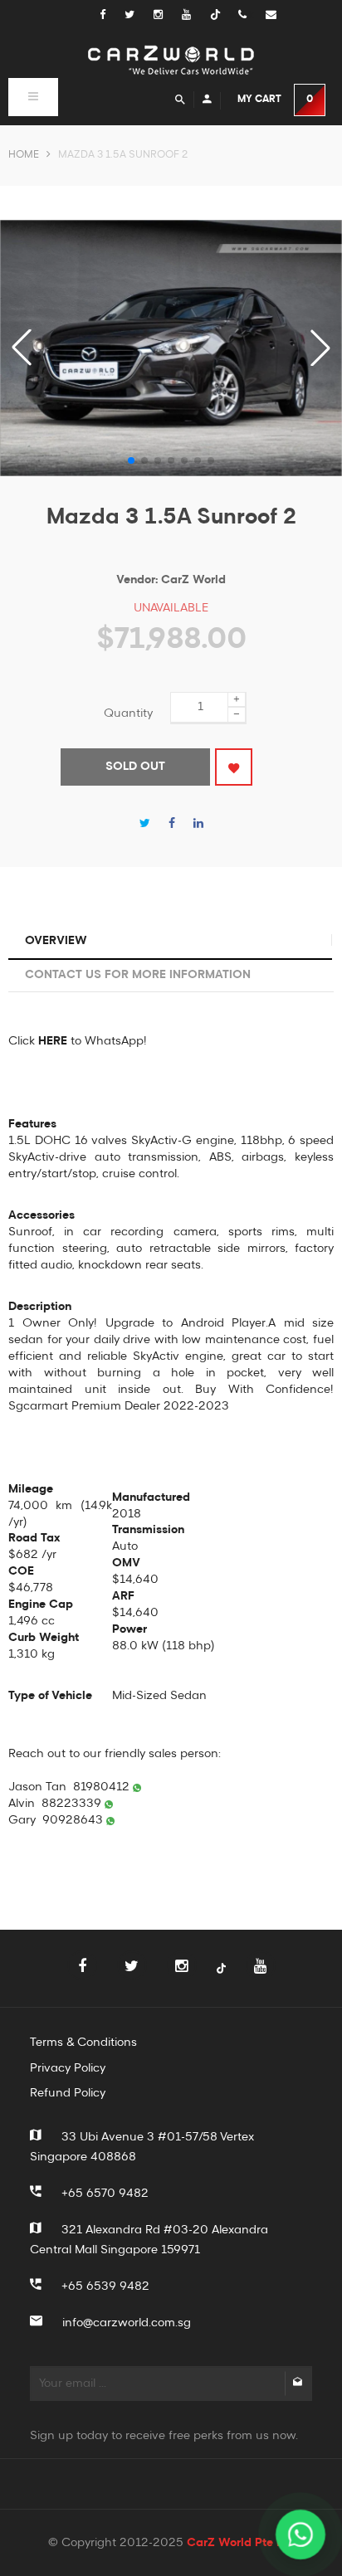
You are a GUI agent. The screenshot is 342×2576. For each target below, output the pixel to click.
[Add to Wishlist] (234, 767)
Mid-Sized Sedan (159, 1696)
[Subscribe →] (297, 2384)
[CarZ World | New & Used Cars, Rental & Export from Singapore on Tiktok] (221, 1977)
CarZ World (193, 580)
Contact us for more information (138, 975)
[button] (320, 348)
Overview (56, 941)
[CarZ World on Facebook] (111, 15)
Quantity (128, 713)
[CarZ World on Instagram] (168, 15)
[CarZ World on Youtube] (196, 15)
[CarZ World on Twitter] (139, 15)
